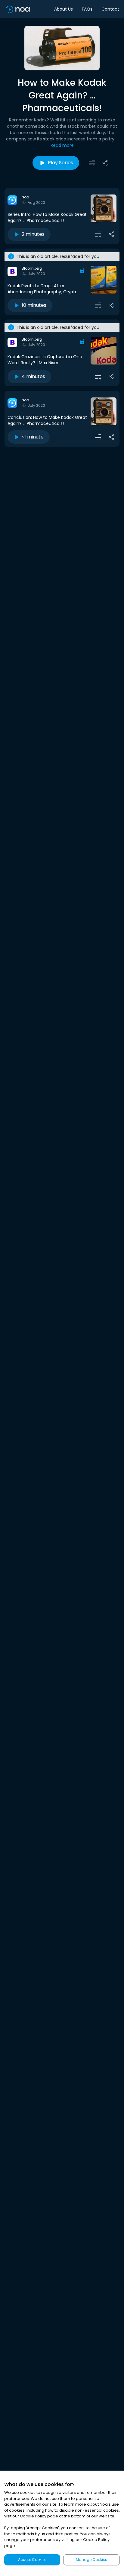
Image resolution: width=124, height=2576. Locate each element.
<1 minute (33, 437)
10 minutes (34, 305)
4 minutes (33, 376)
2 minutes (33, 234)
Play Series (60, 163)
